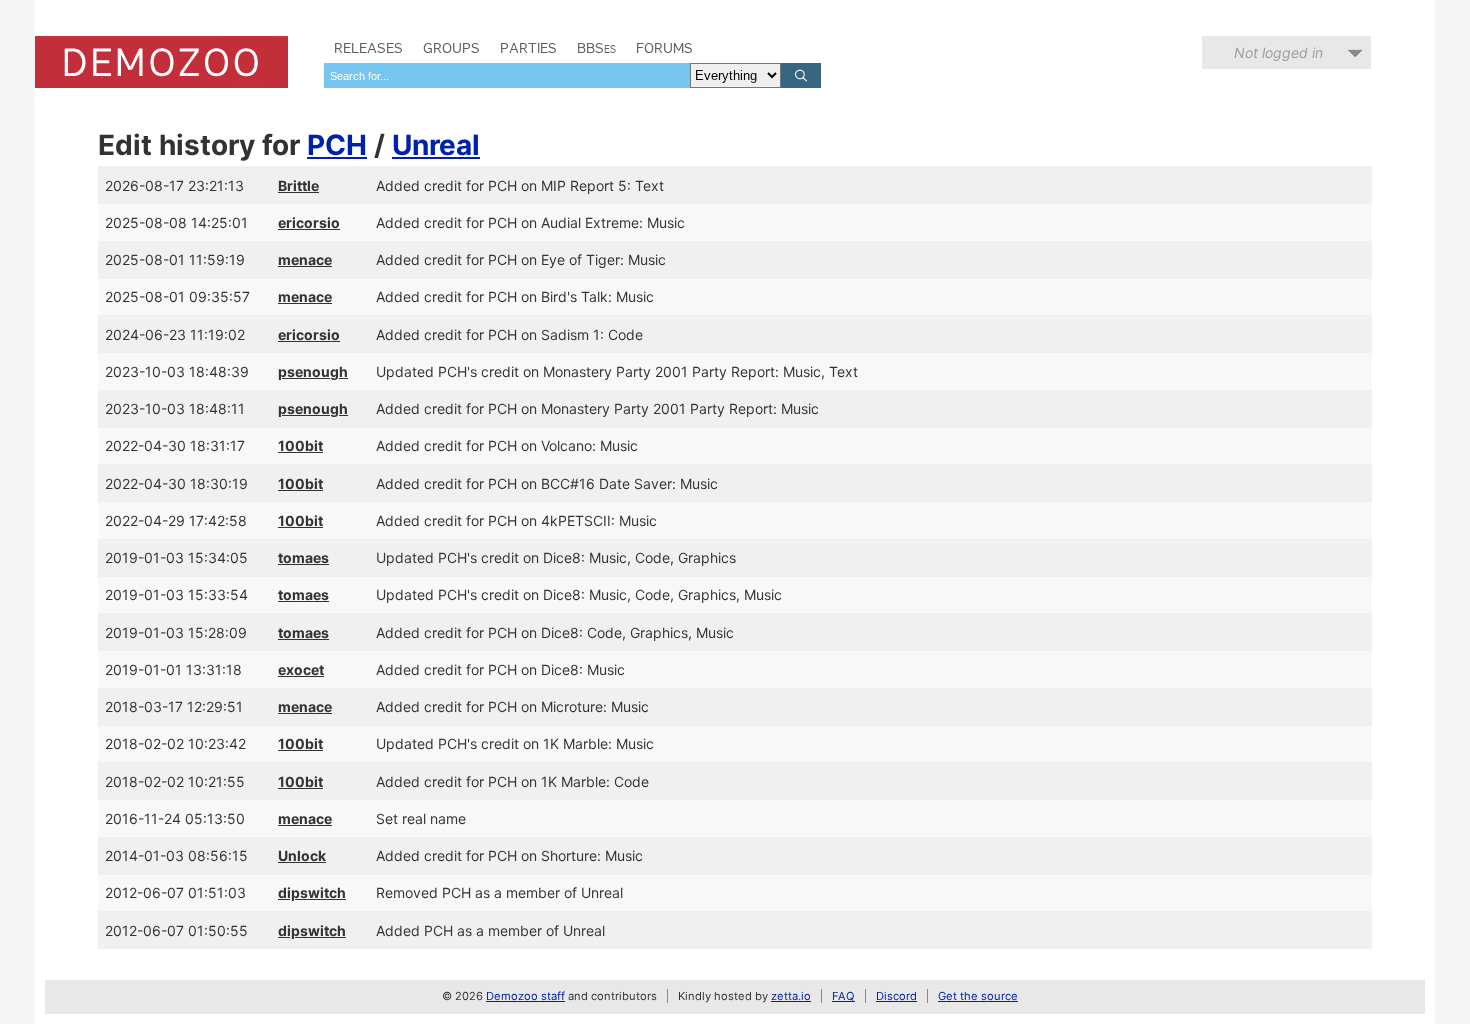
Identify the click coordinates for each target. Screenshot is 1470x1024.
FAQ (843, 996)
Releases (368, 48)
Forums (664, 48)
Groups (451, 48)
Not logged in (1278, 52)
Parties (528, 48)
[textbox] (507, 75)
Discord (896, 996)
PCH (337, 145)
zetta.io (791, 996)
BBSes (596, 48)
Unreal (436, 145)
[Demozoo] (161, 62)
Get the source (978, 996)
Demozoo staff (525, 996)
